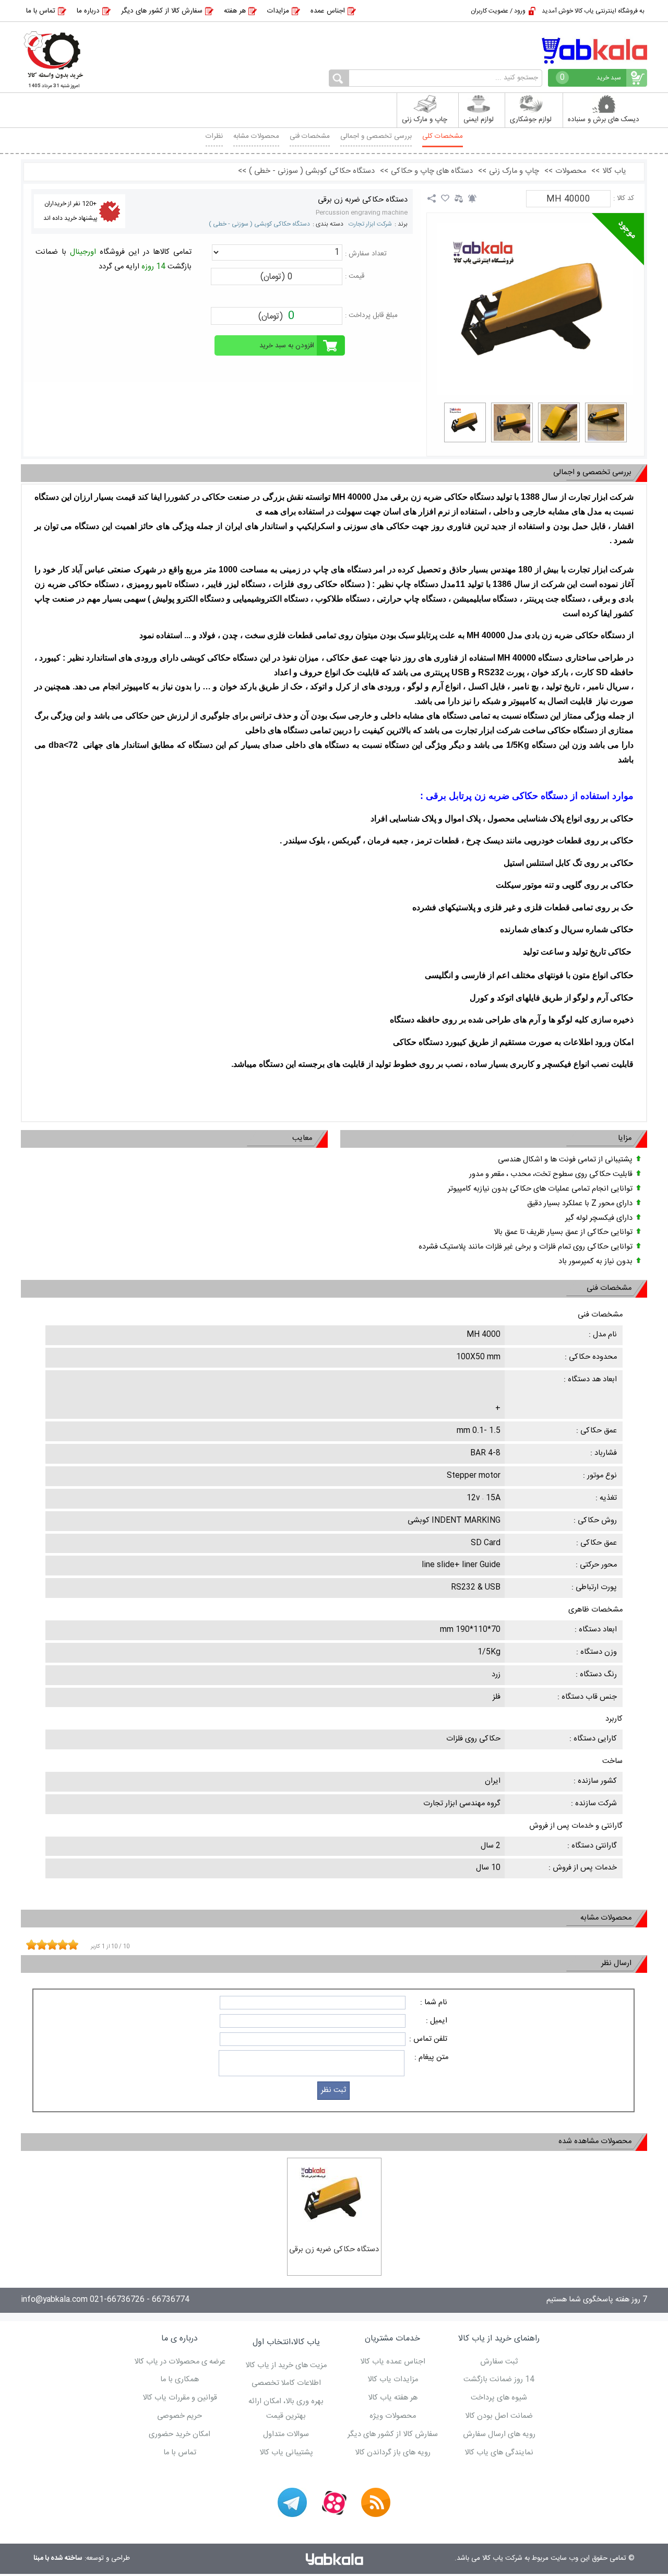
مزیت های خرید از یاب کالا (286, 2366)
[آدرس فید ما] (376, 2502)
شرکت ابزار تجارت (370, 224)
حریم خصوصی (180, 2416)
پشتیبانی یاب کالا (286, 2453)
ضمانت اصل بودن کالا (499, 2416)
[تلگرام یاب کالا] (292, 2502)
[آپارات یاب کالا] (334, 2502)
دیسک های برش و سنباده (604, 120)
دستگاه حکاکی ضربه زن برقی (363, 200)
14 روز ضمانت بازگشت (499, 2380)
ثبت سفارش (499, 2362)
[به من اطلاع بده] (472, 198)
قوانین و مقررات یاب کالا (180, 2398)
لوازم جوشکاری (531, 120)
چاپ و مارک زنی (425, 120)
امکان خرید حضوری (180, 2434)
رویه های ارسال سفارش (499, 2434)
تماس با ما (41, 11)
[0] (465, 422)
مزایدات (278, 11)
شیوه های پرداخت (499, 2398)
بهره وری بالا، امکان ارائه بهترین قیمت (286, 2409)
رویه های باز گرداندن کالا (393, 2453)
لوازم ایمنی (479, 120)
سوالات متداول (286, 2434)
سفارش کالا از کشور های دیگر (162, 11)
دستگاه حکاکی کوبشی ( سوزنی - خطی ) (259, 224)
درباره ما (88, 11)
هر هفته (235, 11)
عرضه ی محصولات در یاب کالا (180, 2362)
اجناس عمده (328, 11)
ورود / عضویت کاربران (498, 11)
